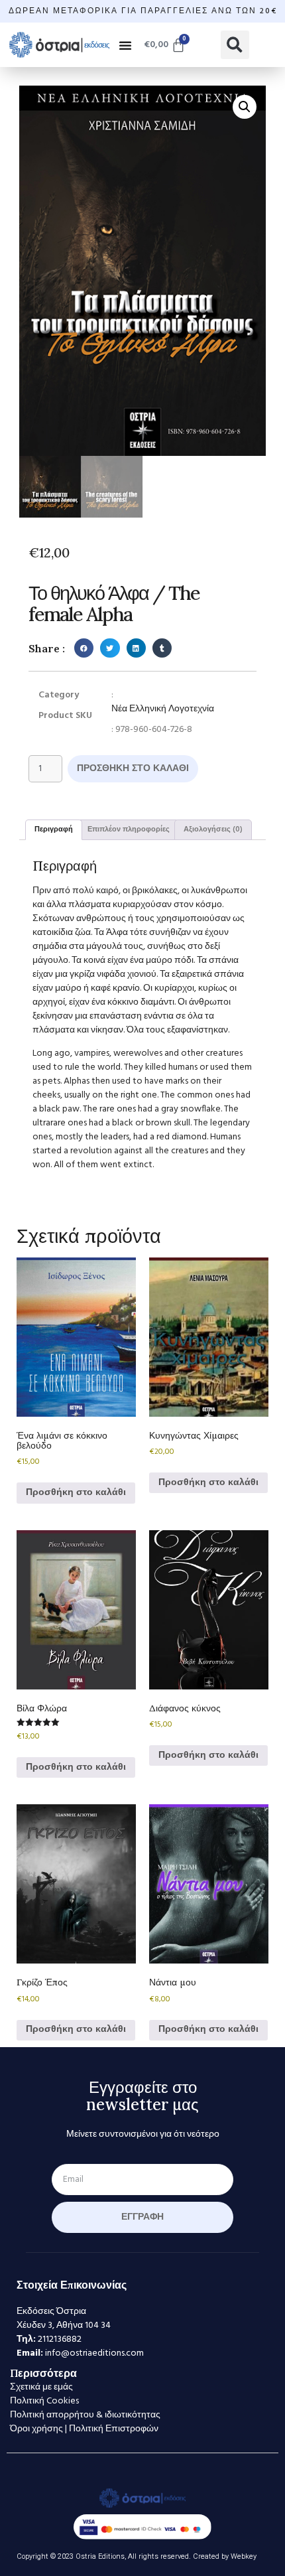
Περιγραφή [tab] (54, 829)
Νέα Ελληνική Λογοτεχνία (163, 709)
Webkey (244, 2556)
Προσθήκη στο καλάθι (133, 769)
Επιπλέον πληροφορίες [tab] (129, 829)
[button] (125, 45)
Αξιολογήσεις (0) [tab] (213, 829)
